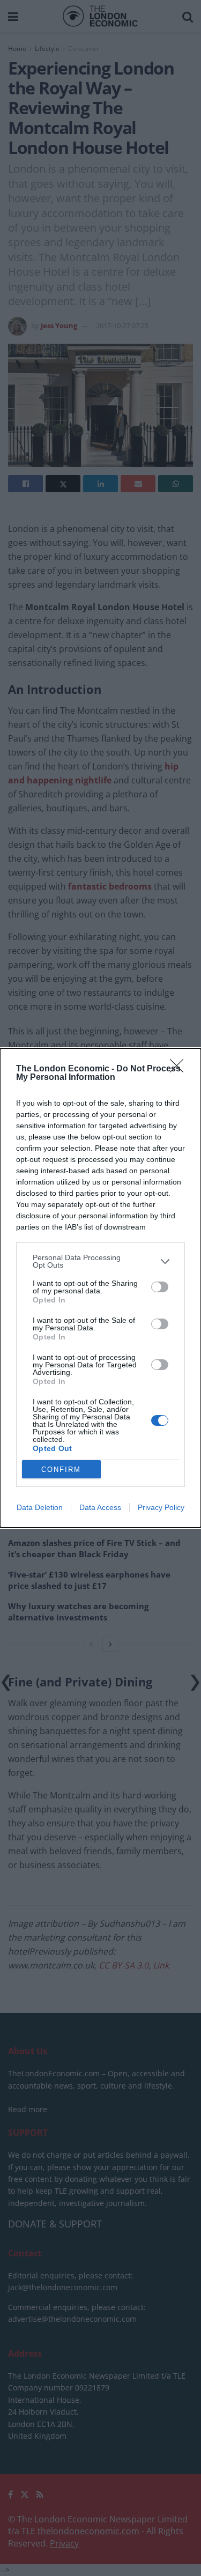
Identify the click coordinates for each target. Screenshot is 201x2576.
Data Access (100, 1507)
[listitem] (100, 1261)
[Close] (180, 1069)
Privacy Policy (161, 1507)
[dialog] (100, 1288)
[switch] (160, 1287)
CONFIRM (61, 1470)
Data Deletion (40, 1507)
